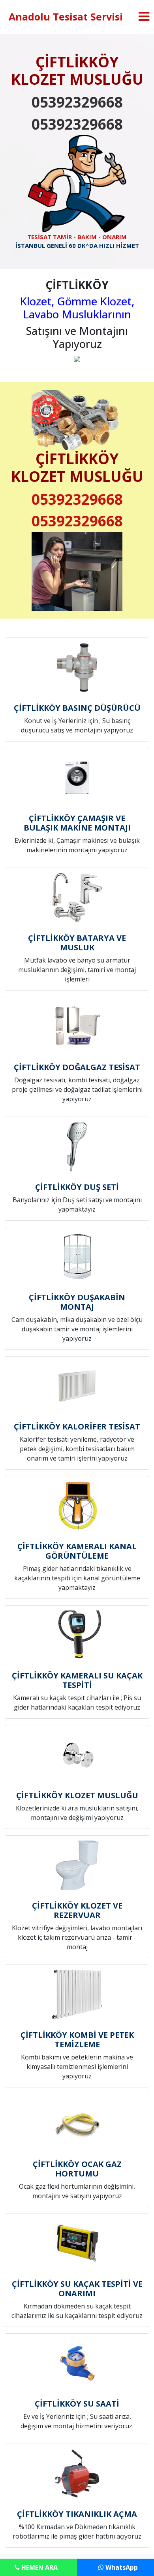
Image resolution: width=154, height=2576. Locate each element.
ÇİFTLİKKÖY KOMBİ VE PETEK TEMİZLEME (77, 2040)
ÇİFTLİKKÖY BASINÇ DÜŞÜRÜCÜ (77, 708)
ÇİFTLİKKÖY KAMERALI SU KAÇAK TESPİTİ (77, 1680)
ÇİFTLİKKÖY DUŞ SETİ (77, 1187)
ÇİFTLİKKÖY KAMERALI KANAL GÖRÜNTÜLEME (77, 1551)
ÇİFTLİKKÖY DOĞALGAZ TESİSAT (77, 1067)
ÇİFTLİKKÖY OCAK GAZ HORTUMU (77, 2169)
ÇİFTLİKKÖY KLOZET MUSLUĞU (77, 1795)
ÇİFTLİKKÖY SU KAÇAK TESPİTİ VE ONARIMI (77, 2289)
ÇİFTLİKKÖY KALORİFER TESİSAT (77, 1426)
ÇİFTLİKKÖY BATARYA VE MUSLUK (77, 943)
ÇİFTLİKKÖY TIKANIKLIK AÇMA (77, 2514)
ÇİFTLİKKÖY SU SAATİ (77, 2404)
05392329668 (77, 102)
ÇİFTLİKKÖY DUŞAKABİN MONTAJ (77, 1302)
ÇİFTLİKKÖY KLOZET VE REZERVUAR (77, 1910)
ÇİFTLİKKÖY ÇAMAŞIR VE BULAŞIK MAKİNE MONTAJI (77, 823)
